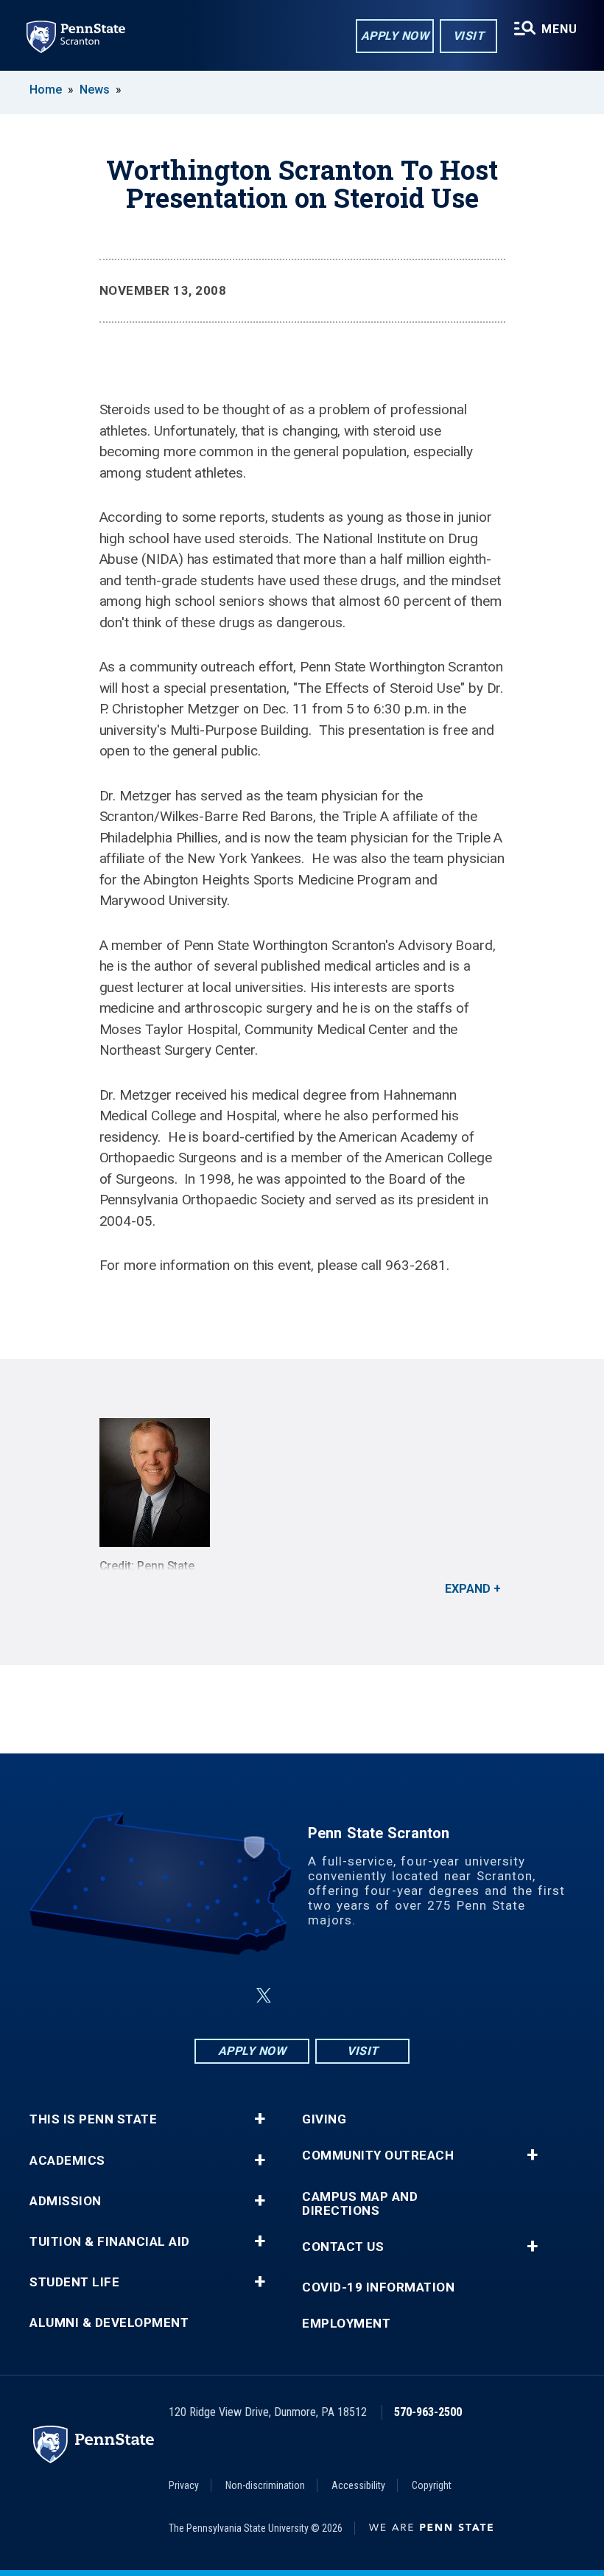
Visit (469, 36)
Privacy (184, 2485)
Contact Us (343, 2247)
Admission (66, 2201)
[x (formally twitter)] (264, 1996)
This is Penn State (93, 2119)
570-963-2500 (428, 2412)
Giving (324, 2119)
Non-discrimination (265, 2485)
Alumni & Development (109, 2323)
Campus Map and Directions (360, 2204)
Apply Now (395, 36)
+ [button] (260, 2119)
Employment (346, 2324)
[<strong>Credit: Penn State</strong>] (302, 1483)
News (95, 90)
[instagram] (376, 1996)
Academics (67, 2161)
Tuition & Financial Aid (110, 2242)
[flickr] (299, 1996)
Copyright (432, 2485)
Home (46, 90)
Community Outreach (378, 2156)
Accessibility (358, 2485)
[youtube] (337, 1996)
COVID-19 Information (378, 2287)
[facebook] (228, 1996)
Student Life (74, 2282)
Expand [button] (468, 1589)
